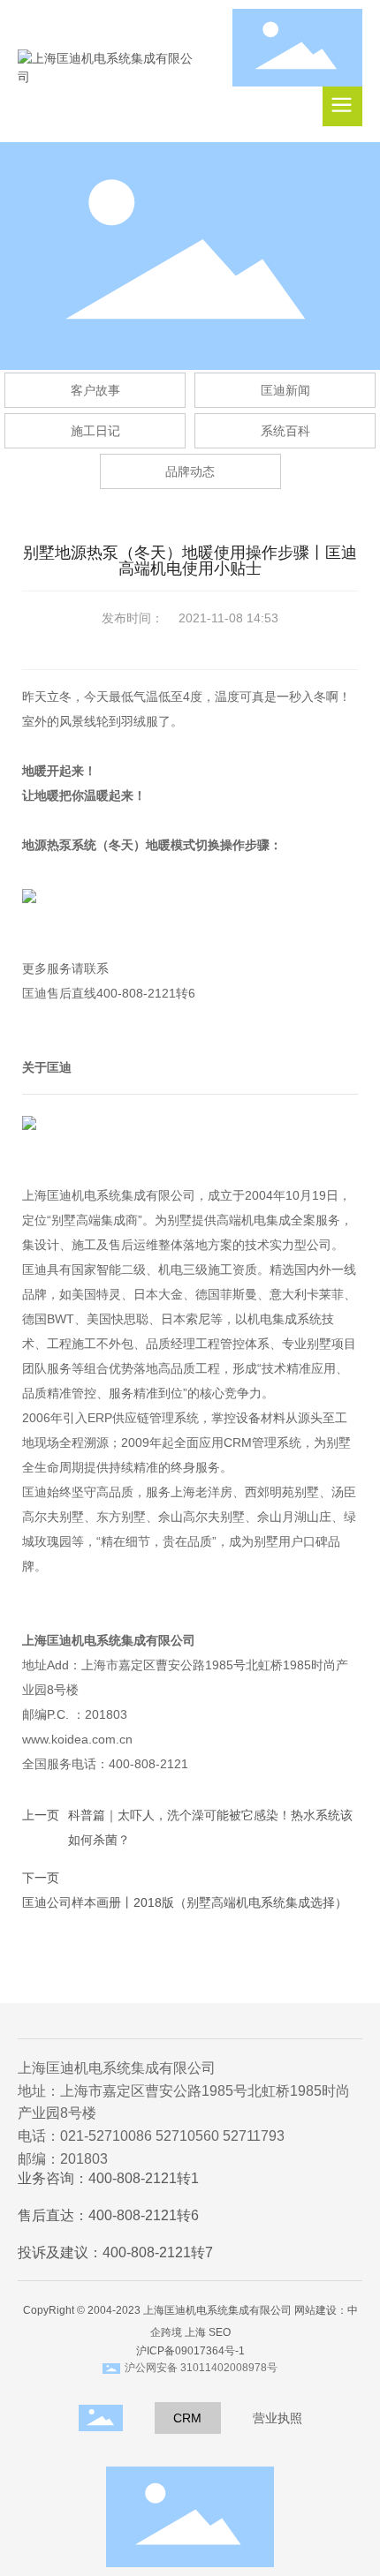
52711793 (254, 2136)
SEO (220, 2332)
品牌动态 (190, 471)
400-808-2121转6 (144, 2215)
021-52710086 (106, 2136)
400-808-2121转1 (144, 2178)
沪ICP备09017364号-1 (190, 2351)
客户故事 (95, 390)
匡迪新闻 (285, 390)
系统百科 (285, 431)
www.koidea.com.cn (83, 1739)
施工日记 (95, 431)
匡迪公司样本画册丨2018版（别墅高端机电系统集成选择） (185, 1902)
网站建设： (321, 2310)
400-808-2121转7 (158, 2252)
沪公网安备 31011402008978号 (201, 2368)
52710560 (187, 2136)
